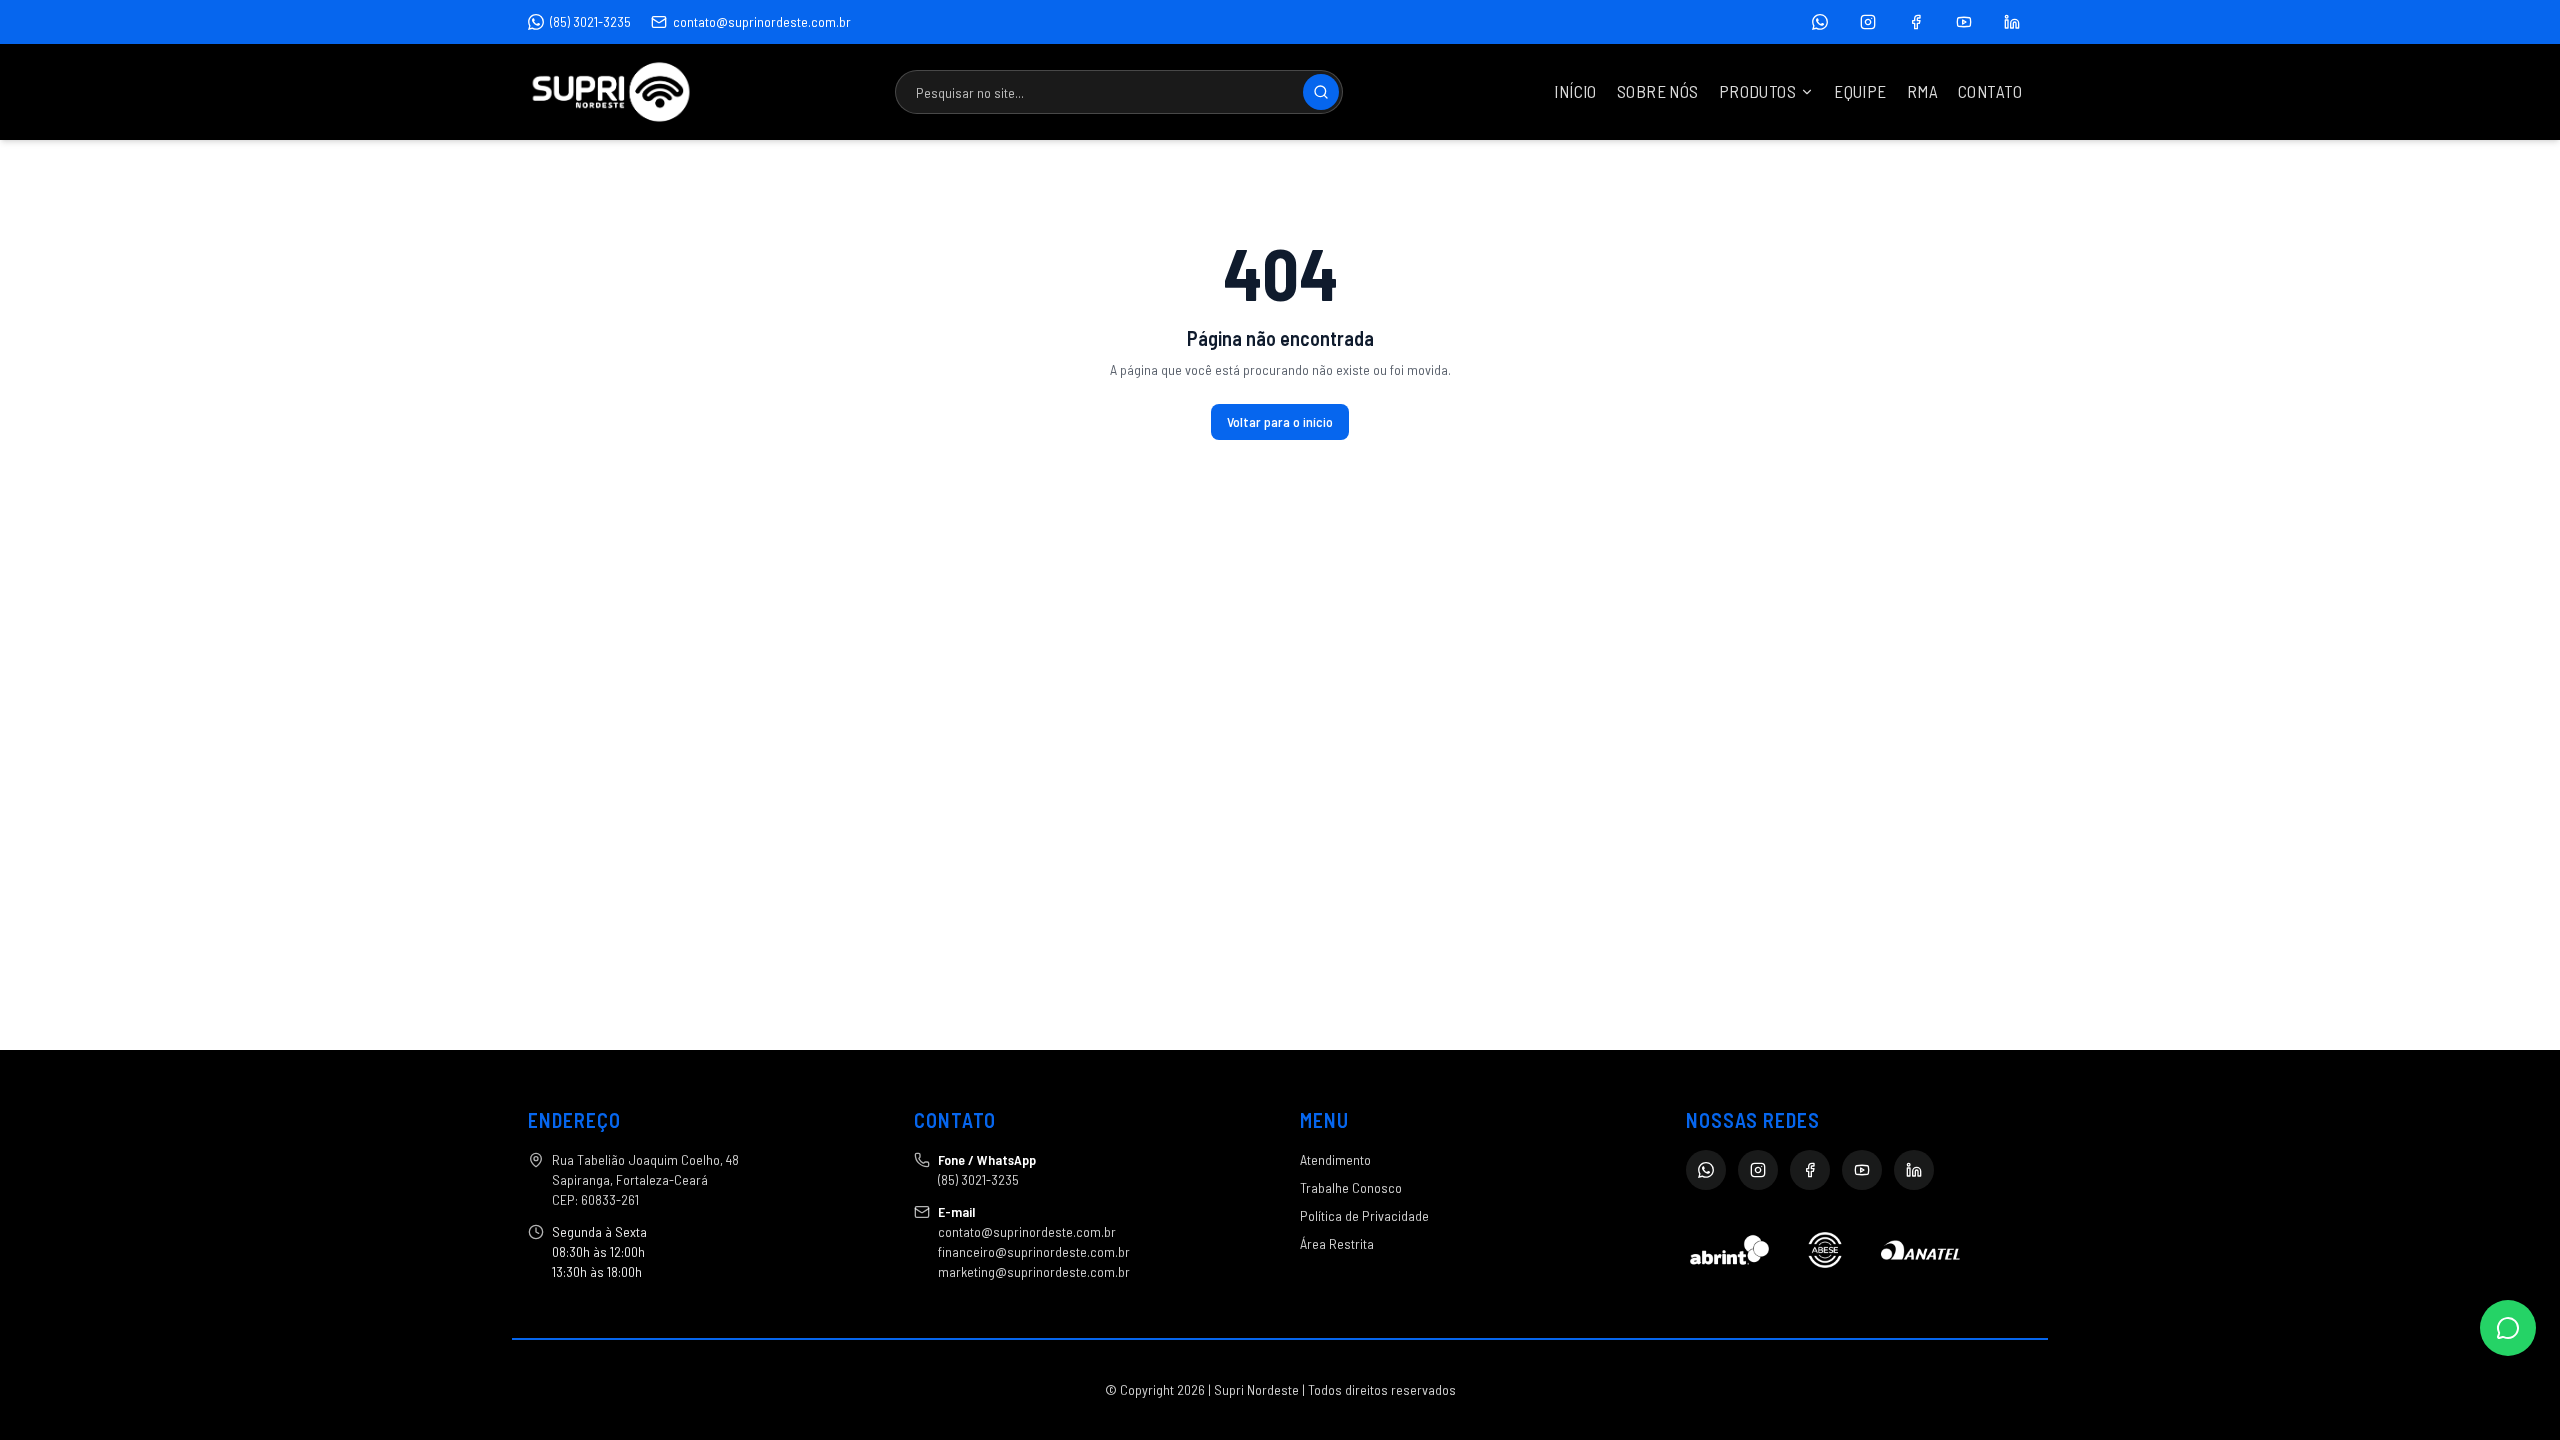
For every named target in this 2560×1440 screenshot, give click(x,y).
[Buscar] (1321, 92)
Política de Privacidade (1364, 1215)
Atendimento (1335, 1159)
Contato (1990, 91)
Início (1575, 91)
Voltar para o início (1280, 421)
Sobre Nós (1658, 91)
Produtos (1757, 91)
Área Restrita (1337, 1243)
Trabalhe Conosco (1351, 1187)
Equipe (1860, 91)
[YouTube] (1964, 22)
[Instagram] (1868, 22)
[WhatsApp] (1820, 22)
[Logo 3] (1920, 1250)
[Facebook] (1916, 22)
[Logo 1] (1729, 1250)
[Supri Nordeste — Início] (611, 92)
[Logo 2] (1824, 1250)
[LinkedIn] (2012, 22)
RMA (1922, 91)
